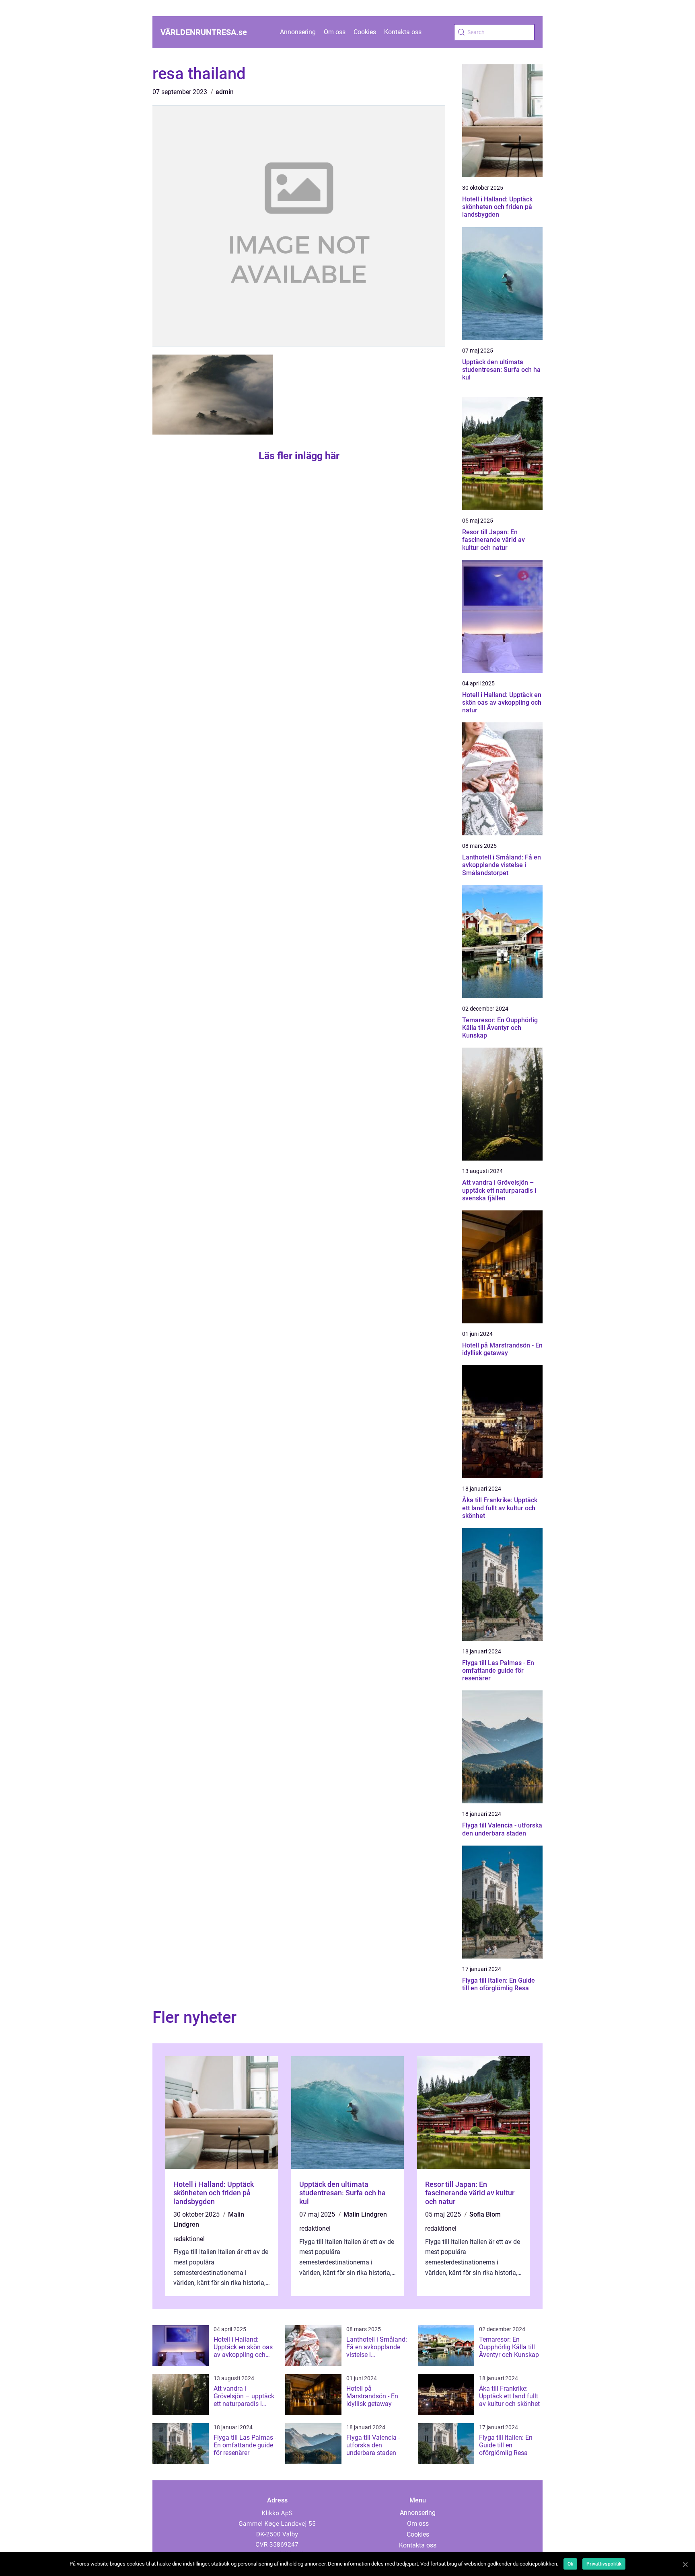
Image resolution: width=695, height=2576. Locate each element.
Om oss (335, 32)
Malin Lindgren (365, 2214)
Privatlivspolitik (604, 2564)
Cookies (365, 32)
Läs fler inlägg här (299, 456)
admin (225, 92)
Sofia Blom (485, 2214)
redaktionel (189, 2239)
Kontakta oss (403, 32)
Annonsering (298, 32)
